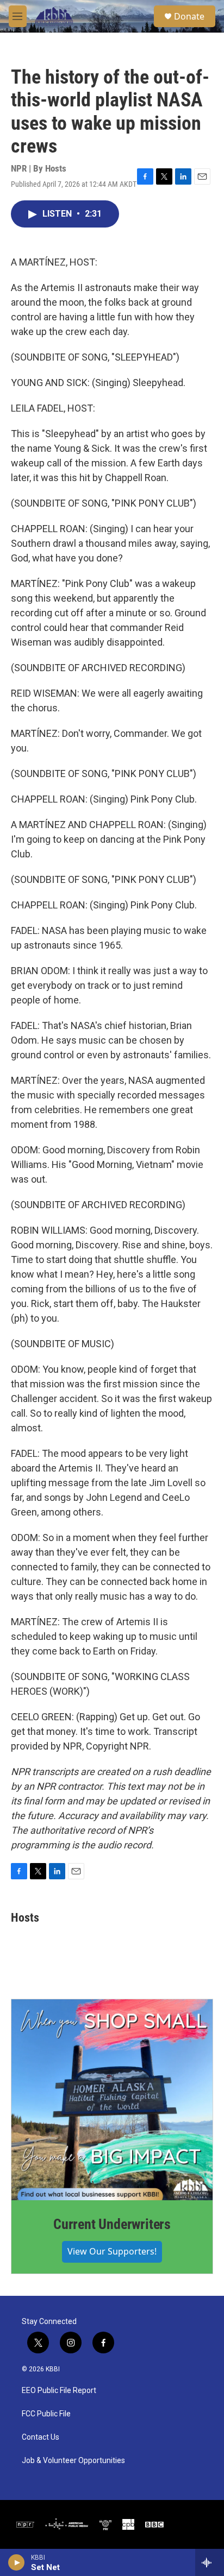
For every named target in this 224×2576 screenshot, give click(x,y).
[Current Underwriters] (112, 2100)
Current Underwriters (112, 2224)
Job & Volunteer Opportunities (73, 2461)
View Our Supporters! (112, 2251)
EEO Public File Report (59, 2391)
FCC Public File (46, 2414)
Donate (189, 16)
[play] (17, 2562)
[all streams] (210, 2562)
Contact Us (41, 2437)
